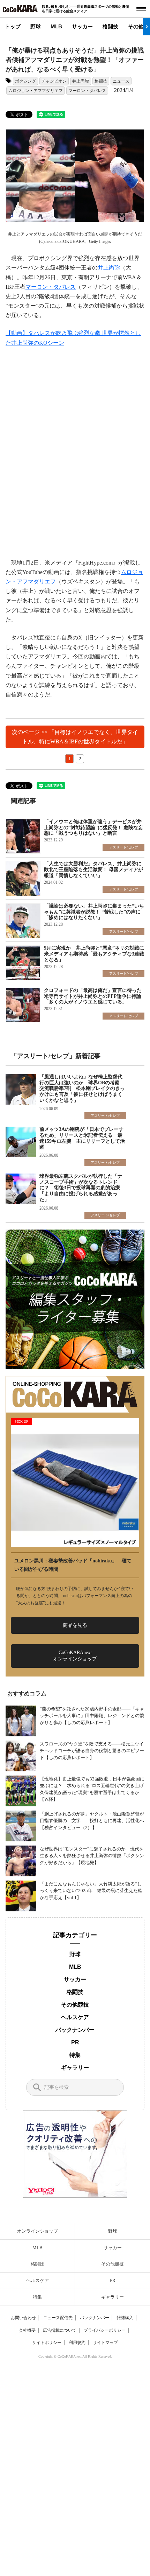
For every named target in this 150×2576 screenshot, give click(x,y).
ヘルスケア (75, 2017)
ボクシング (25, 81)
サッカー (82, 26)
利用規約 (77, 2343)
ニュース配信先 (58, 2318)
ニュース (121, 81)
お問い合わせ (23, 2318)
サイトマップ (105, 2343)
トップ (13, 26)
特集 (75, 2055)
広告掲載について (60, 2330)
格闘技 (110, 26)
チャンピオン (54, 81)
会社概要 (27, 2330)
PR (75, 2042)
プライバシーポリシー (105, 2330)
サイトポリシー (47, 2343)
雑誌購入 (125, 2318)
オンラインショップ (37, 2231)
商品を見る (75, 1625)
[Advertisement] (75, 453)
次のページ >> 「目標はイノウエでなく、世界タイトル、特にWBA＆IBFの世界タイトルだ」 (75, 737)
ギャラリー (75, 2068)
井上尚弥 (81, 81)
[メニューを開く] (141, 9)
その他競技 (75, 2005)
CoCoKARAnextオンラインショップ (75, 1656)
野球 (36, 26)
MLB (56, 26)
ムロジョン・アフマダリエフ (36, 91)
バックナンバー (75, 2030)
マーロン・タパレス (87, 91)
